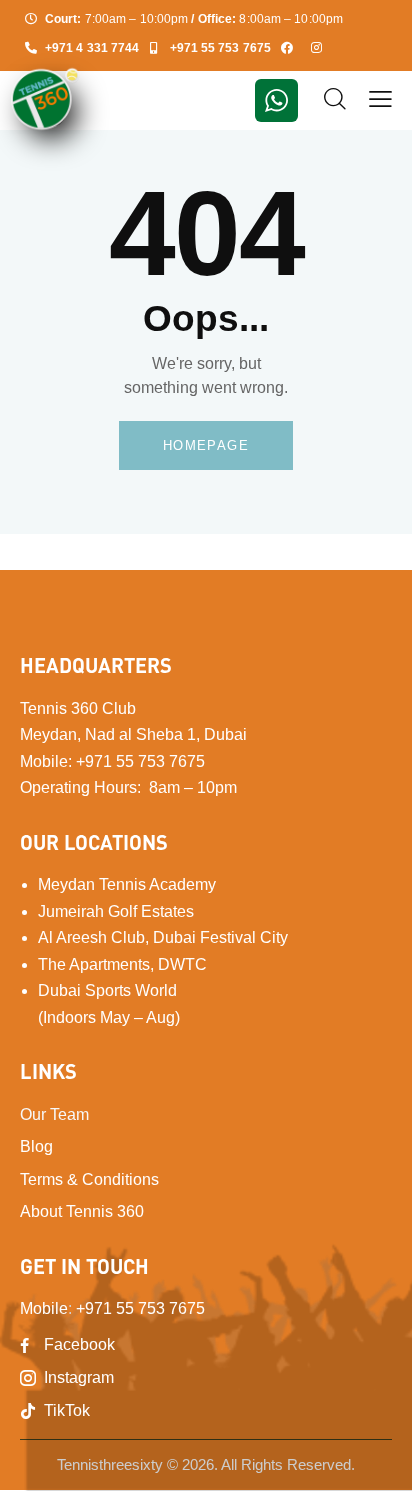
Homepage (206, 445)
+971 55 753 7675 (140, 761)
